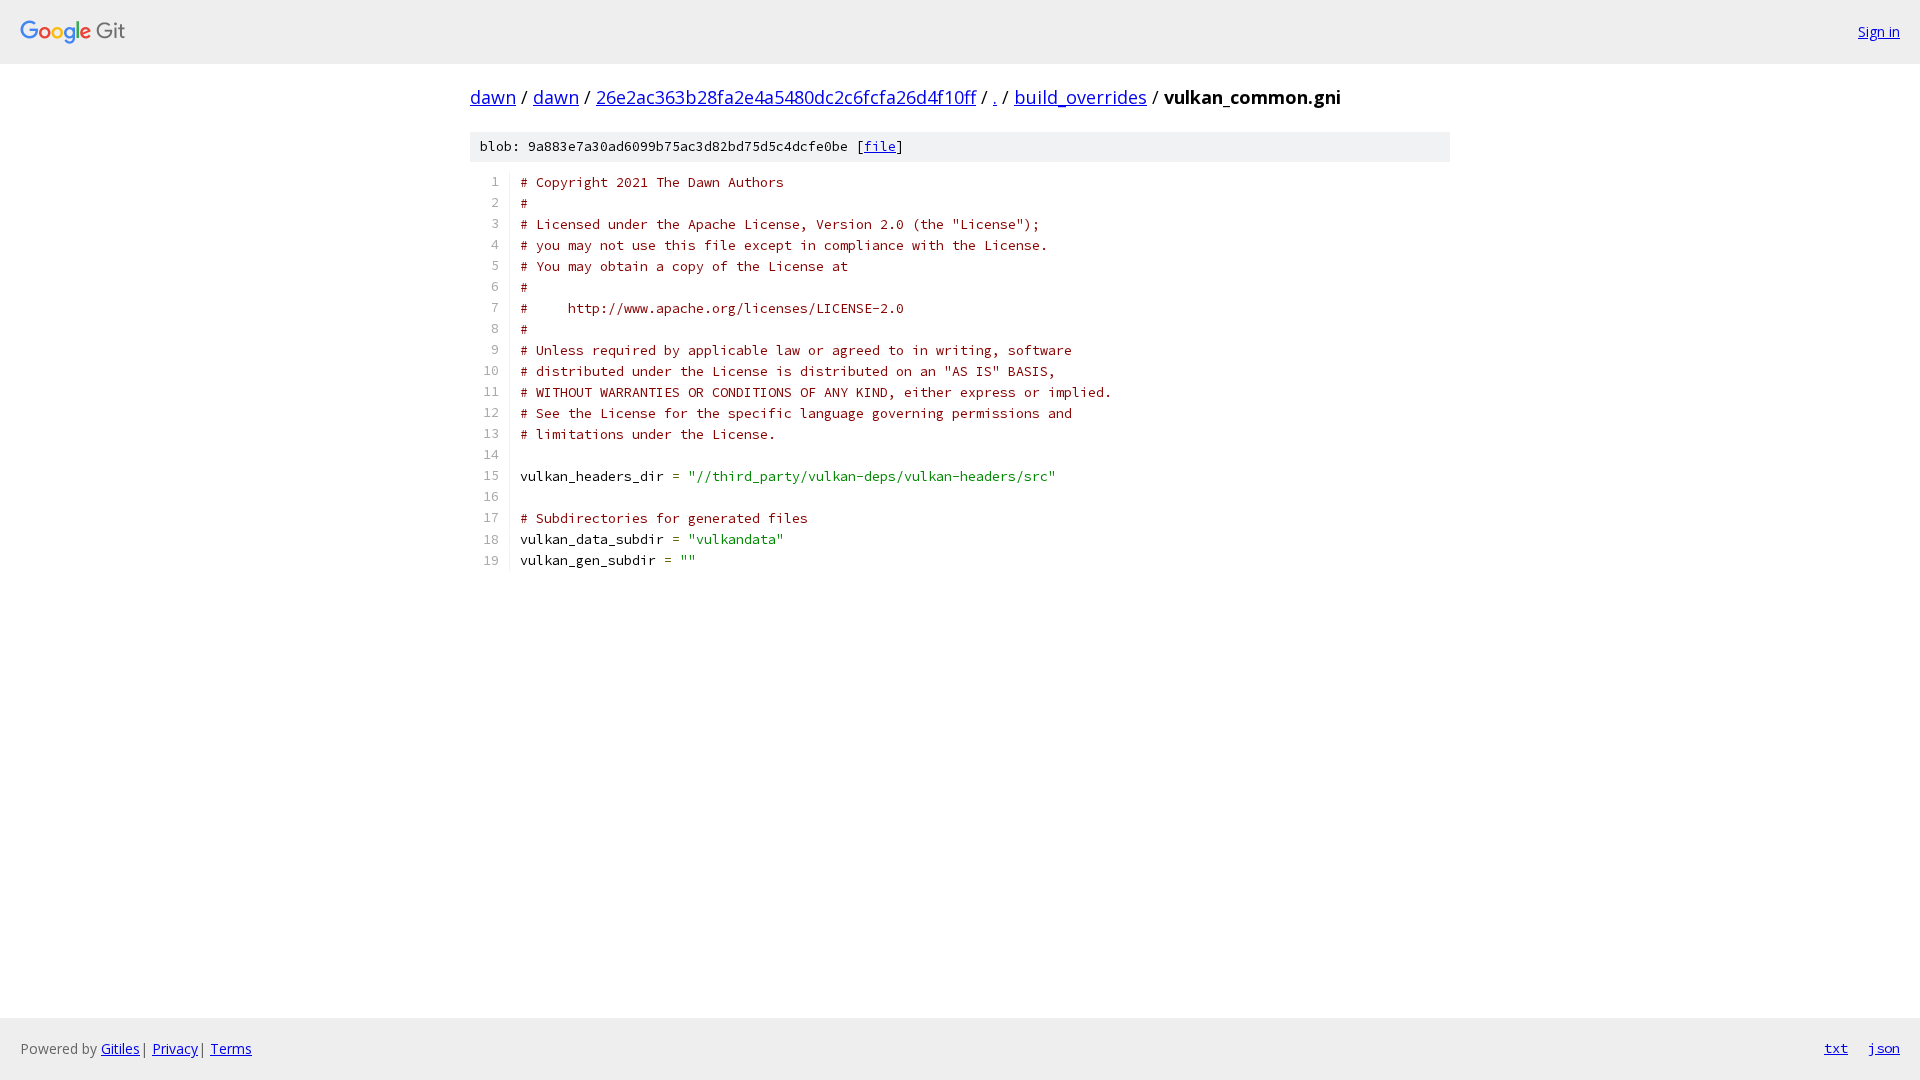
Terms (231, 1048)
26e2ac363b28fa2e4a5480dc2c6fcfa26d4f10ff (786, 97)
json (1884, 1048)
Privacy (175, 1048)
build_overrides (1080, 97)
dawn (493, 97)
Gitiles (120, 1048)
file (880, 146)
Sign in (1879, 31)
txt (1836, 1048)
